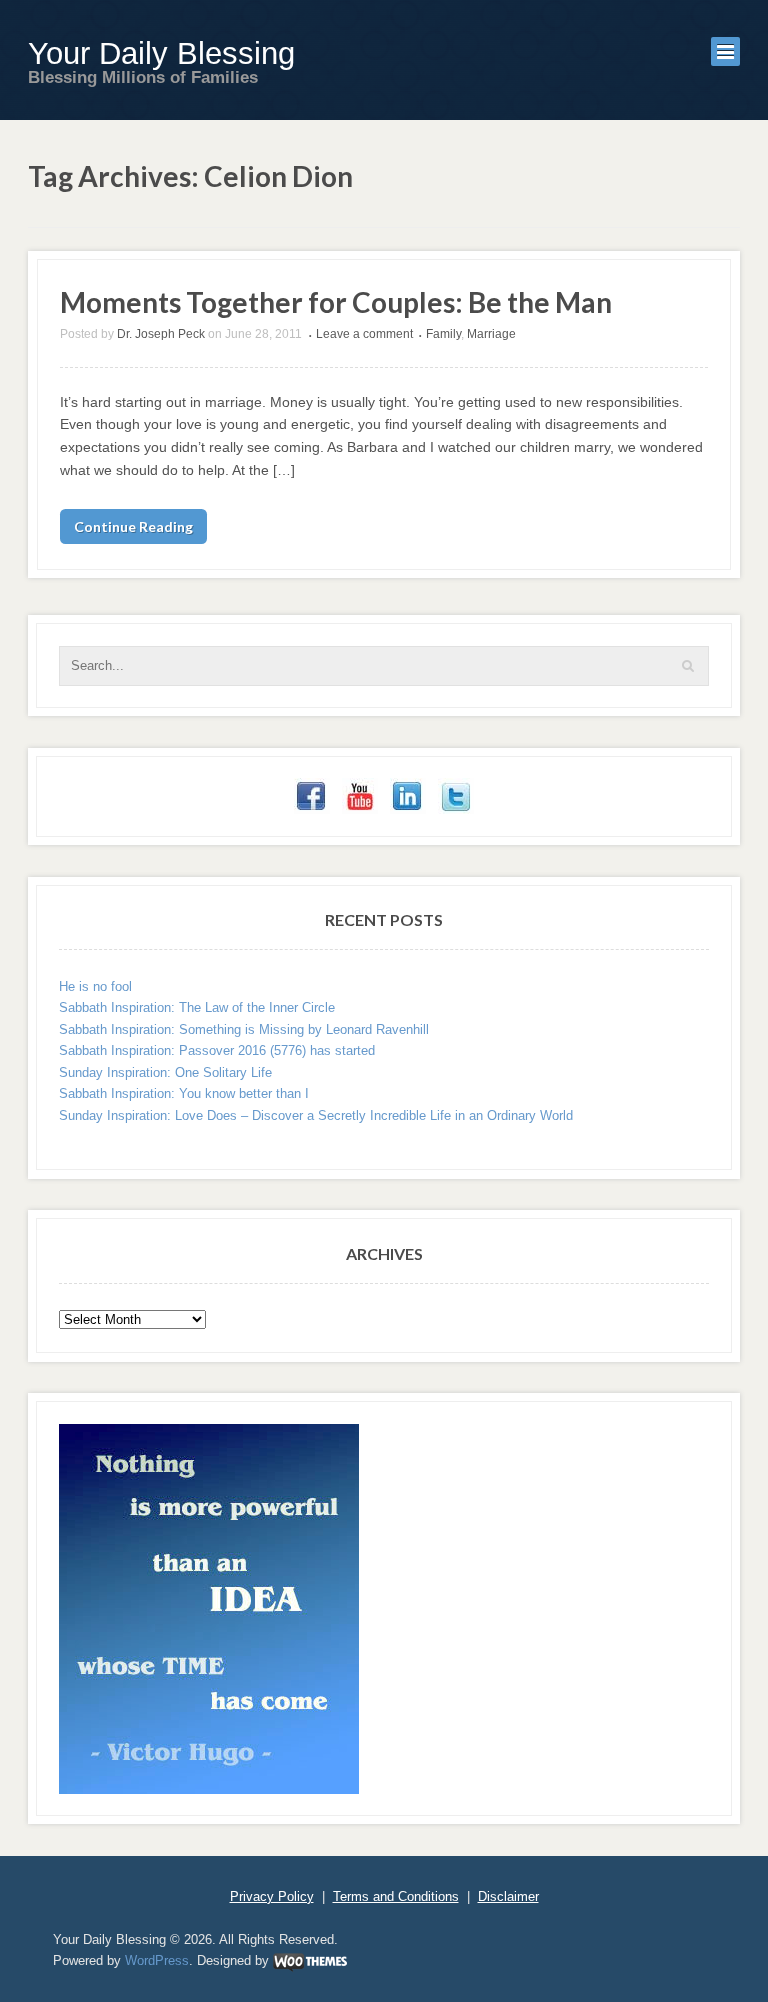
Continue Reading (133, 526)
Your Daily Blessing (161, 53)
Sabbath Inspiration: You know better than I (184, 1093)
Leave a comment (364, 334)
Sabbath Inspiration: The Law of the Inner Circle (197, 1007)
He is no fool (95, 986)
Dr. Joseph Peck (161, 334)
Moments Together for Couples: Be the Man (336, 302)
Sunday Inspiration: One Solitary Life (165, 1072)
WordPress (157, 1960)
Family (443, 334)
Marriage (491, 334)
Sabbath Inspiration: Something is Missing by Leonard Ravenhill (244, 1029)
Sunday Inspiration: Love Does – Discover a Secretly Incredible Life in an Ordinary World (316, 1115)
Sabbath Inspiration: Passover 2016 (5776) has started (217, 1050)
